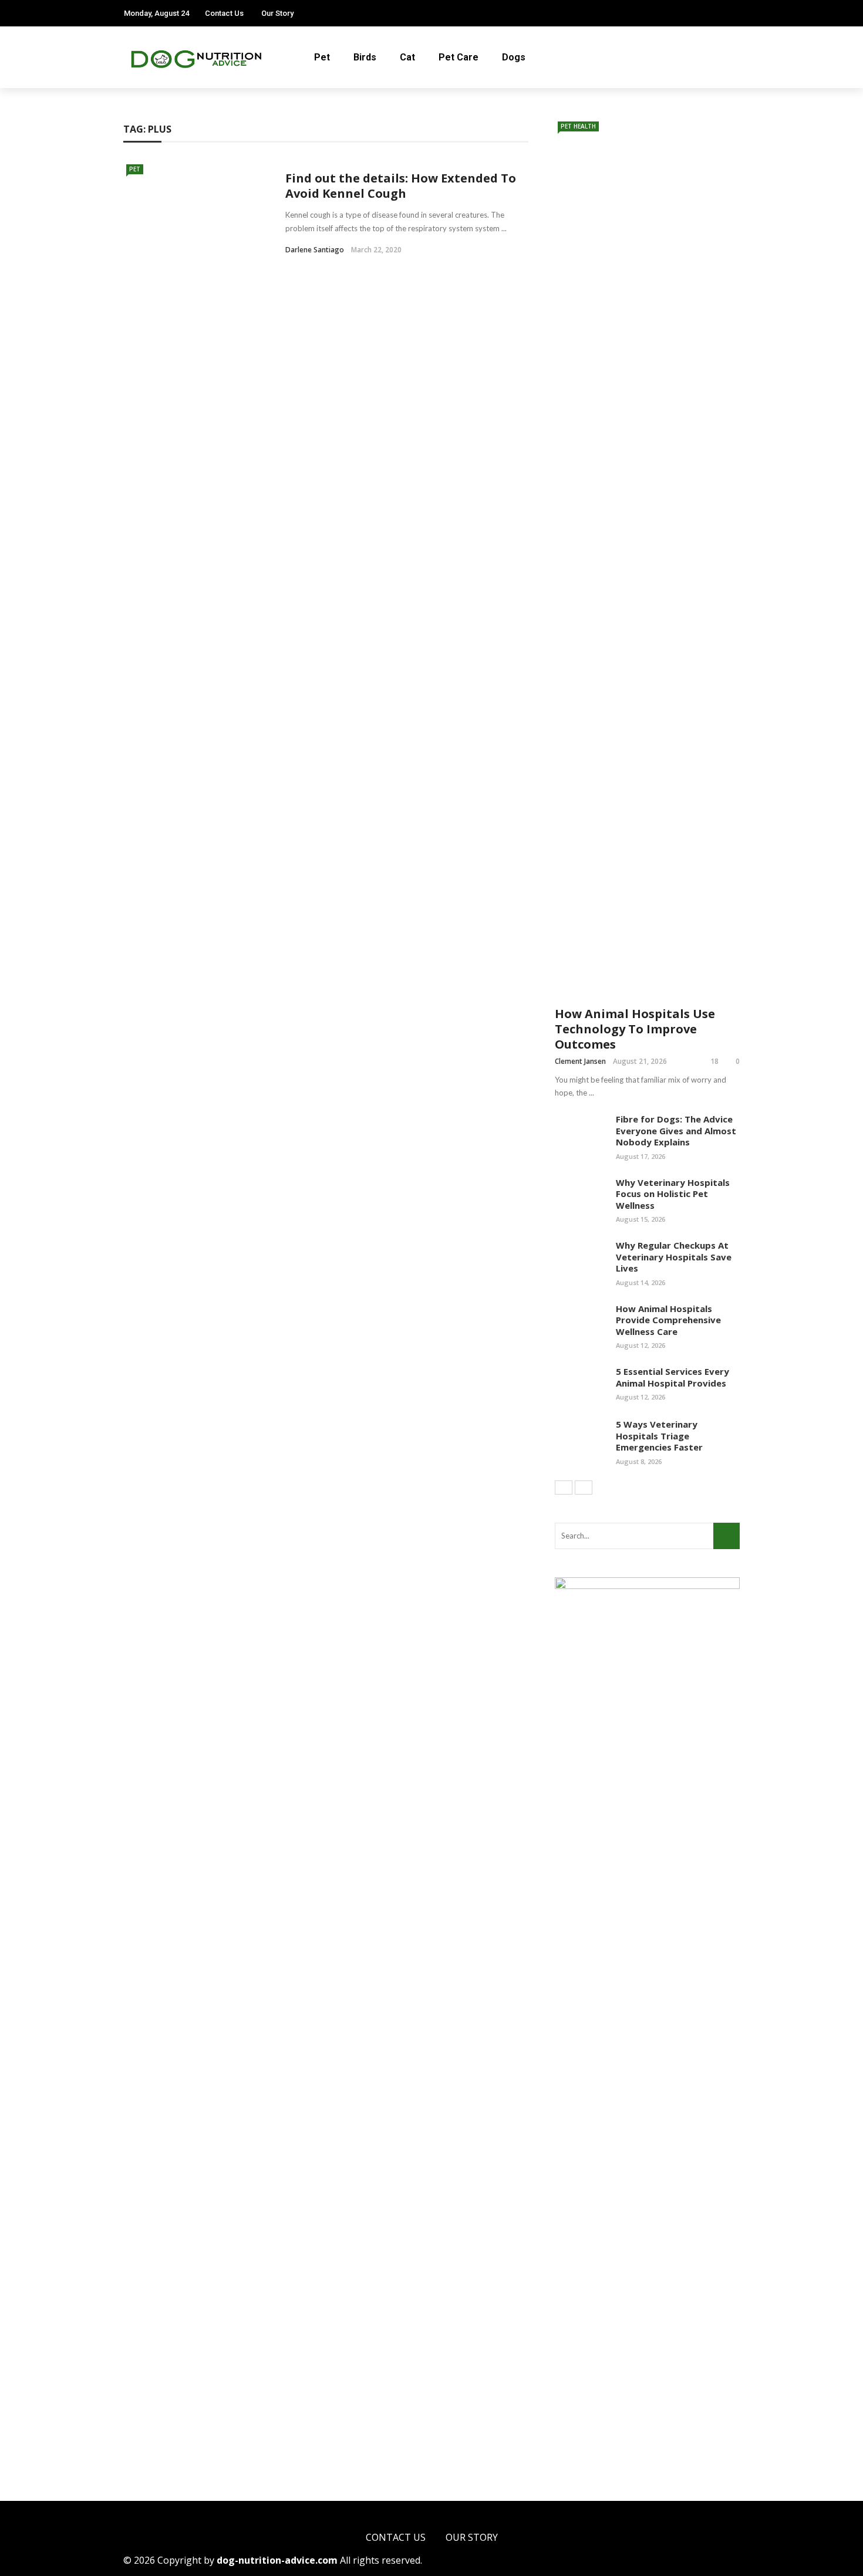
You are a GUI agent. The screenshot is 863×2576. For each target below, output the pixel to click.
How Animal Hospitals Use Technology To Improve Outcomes (635, 1029)
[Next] (584, 1488)
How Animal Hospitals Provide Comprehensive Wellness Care (668, 1320)
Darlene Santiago (315, 250)
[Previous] (564, 1488)
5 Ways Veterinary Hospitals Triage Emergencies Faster (659, 1436)
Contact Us (224, 13)
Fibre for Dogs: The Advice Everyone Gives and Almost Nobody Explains (676, 1130)
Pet (322, 57)
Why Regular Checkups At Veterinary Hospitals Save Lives (674, 1257)
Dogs (514, 57)
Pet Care (459, 57)
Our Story (277, 13)
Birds (365, 57)
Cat (407, 57)
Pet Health (578, 126)
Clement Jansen (580, 1061)
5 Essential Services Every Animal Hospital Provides (672, 1377)
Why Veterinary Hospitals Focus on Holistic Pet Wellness (673, 1194)
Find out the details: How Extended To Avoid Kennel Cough (401, 186)
